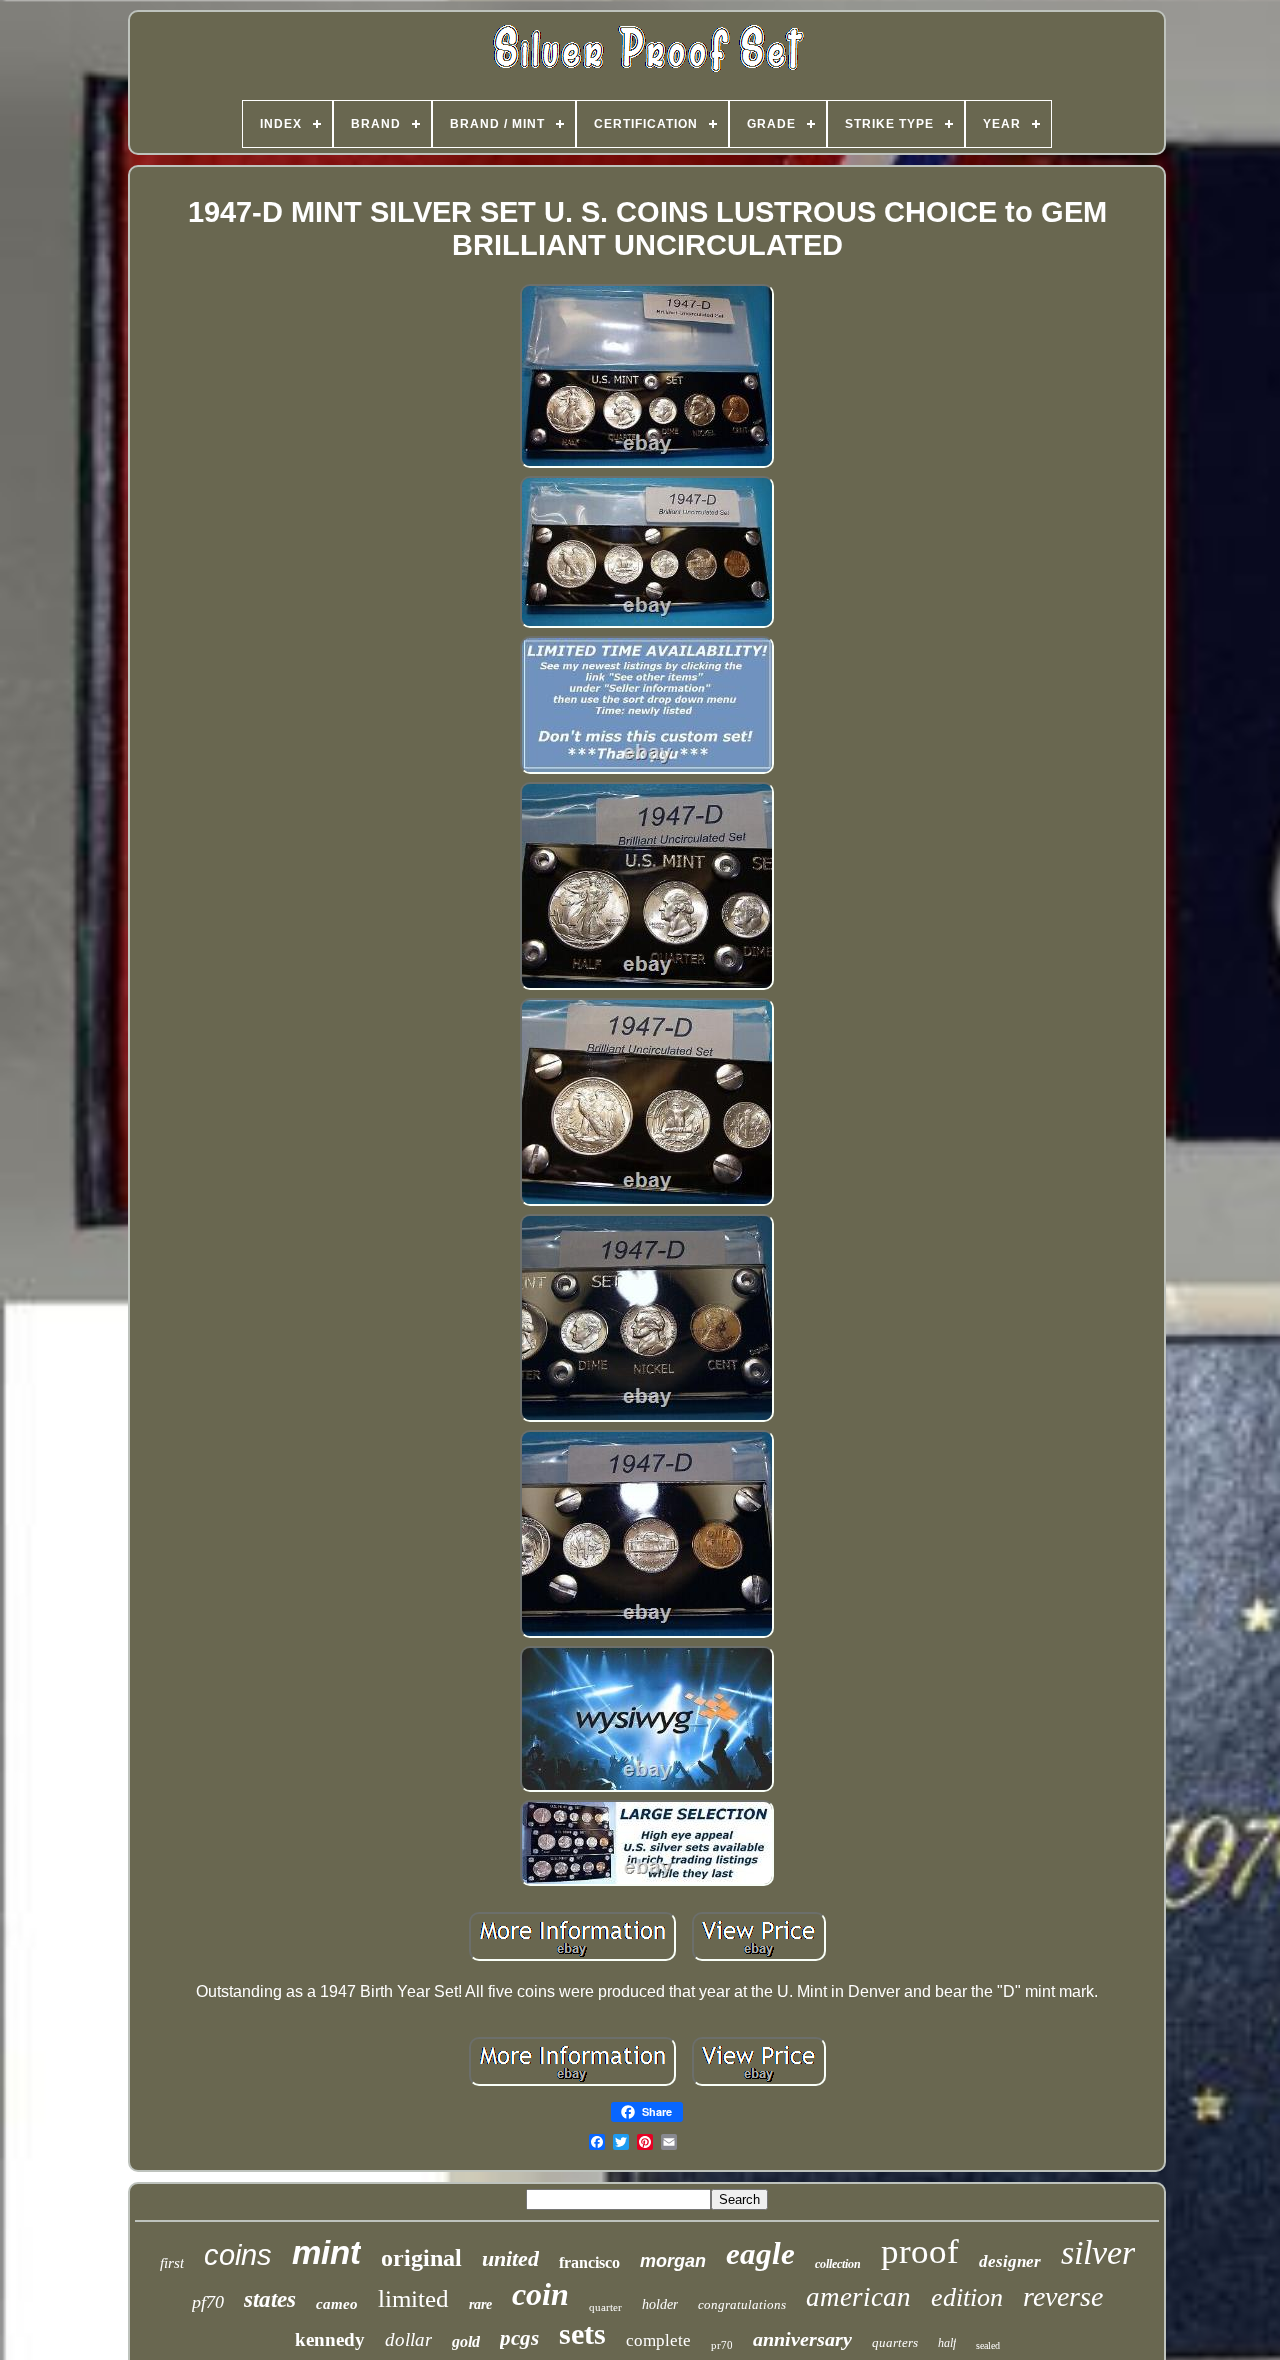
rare (480, 2304)
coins (238, 2255)
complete (658, 2340)
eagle (760, 2253)
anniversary (802, 2339)
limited (413, 2298)
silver (1098, 2252)
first (172, 2263)
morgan (673, 2261)
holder (660, 2304)
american (858, 2297)
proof (920, 2251)
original (421, 2258)
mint (326, 2252)
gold (466, 2341)
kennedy (330, 2339)
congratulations (742, 2304)
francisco (589, 2262)
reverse (1063, 2296)
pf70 (208, 2302)
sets (582, 2333)
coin (540, 2294)
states (270, 2299)
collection (838, 2264)
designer (1010, 2261)
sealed (988, 2345)
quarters (895, 2342)
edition (967, 2297)
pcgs (519, 2338)
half (947, 2343)
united (510, 2258)
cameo (337, 2304)
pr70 (722, 2345)
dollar (408, 2339)
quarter (605, 2307)
